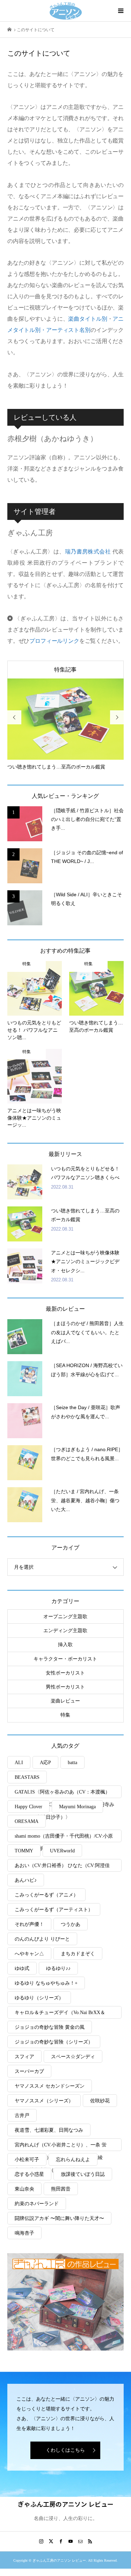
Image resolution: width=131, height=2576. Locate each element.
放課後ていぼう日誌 (83, 2174)
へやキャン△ (29, 1954)
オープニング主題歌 (65, 1617)
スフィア (24, 2057)
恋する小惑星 (29, 2174)
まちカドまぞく (78, 1954)
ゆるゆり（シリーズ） (39, 1998)
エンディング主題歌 (65, 1631)
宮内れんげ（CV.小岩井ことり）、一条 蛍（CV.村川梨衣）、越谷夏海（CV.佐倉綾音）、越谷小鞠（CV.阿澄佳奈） (61, 2147)
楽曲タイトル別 (88, 319)
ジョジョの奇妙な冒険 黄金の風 (50, 2027)
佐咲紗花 (100, 2101)
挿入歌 (65, 1645)
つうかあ (71, 1924)
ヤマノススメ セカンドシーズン (50, 2086)
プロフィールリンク (54, 641)
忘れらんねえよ (73, 2160)
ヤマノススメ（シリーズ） (44, 2101)
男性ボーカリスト (65, 1687)
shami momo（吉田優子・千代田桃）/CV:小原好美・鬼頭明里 (64, 1838)
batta (72, 1763)
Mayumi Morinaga (77, 1807)
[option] (66, 725)
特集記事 (65, 670)
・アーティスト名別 (65, 330)
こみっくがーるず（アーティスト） (54, 1910)
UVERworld (62, 1851)
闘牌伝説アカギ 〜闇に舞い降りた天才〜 (59, 2218)
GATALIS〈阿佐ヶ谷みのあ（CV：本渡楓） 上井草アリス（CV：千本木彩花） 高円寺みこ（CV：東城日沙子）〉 (65, 1794)
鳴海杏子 (24, 2233)
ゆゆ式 (22, 1968)
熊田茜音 (61, 2189)
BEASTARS (27, 1777)
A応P (45, 1763)
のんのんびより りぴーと (42, 1939)
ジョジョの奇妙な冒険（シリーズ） (54, 2042)
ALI (19, 1763)
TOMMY (24, 1851)
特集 (65, 1715)
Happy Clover (28, 1807)
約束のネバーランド (37, 2204)
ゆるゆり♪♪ (58, 1968)
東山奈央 (24, 2189)
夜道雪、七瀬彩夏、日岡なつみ (49, 2130)
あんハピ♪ (26, 1880)
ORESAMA (27, 1821)
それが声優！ (29, 1924)
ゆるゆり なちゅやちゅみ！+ (46, 1983)
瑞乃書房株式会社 (88, 552)
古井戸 (22, 2115)
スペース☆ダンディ (73, 2057)
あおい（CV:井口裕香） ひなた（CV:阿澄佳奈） (62, 1867)
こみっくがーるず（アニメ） (46, 1895)
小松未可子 (27, 2160)
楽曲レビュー (65, 1701)
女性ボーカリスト (65, 1673)
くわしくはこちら (65, 2450)
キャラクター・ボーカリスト (65, 1659)
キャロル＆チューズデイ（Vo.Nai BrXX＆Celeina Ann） (60, 2014)
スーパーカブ (29, 2071)
